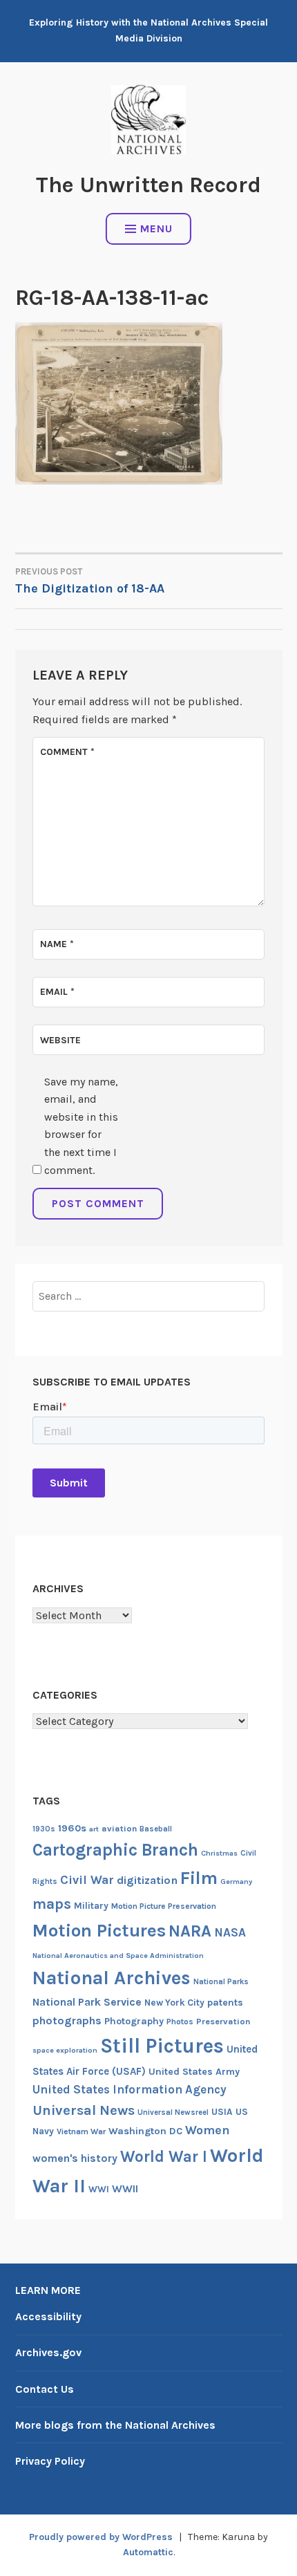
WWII (125, 2189)
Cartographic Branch (115, 1850)
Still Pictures (162, 2046)
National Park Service (87, 2002)
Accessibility (48, 2316)
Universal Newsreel (173, 2112)
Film (199, 1878)
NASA (230, 1932)
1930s (44, 1829)
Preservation (223, 2021)
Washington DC (145, 2131)
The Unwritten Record (148, 185)
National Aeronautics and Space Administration (118, 1956)
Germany (236, 1882)
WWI (99, 2189)
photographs (67, 2020)
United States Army (194, 2072)
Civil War (87, 1880)
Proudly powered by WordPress (101, 2537)
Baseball (156, 1829)
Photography (134, 2021)
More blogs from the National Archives (115, 2425)
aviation (119, 1828)
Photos (180, 2022)
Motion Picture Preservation (164, 1906)
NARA (190, 1931)
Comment (67, 752)
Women (208, 2130)
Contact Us (45, 2389)
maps (52, 1904)
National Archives (112, 1978)
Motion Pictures (99, 1931)
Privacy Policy (50, 2461)
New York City (174, 2003)
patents (225, 2003)
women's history (75, 2158)
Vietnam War (81, 2131)
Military (91, 1906)
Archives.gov (48, 2352)
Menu (156, 228)
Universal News (84, 2110)
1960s (72, 1828)
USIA (222, 2112)
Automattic (148, 2552)
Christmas (219, 1853)
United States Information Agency (130, 2089)
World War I (164, 2157)
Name (57, 944)
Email (57, 992)
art (94, 1829)
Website (60, 1040)
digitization (147, 1880)
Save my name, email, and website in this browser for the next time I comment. (81, 1126)
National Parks (221, 1982)
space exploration (65, 2050)
